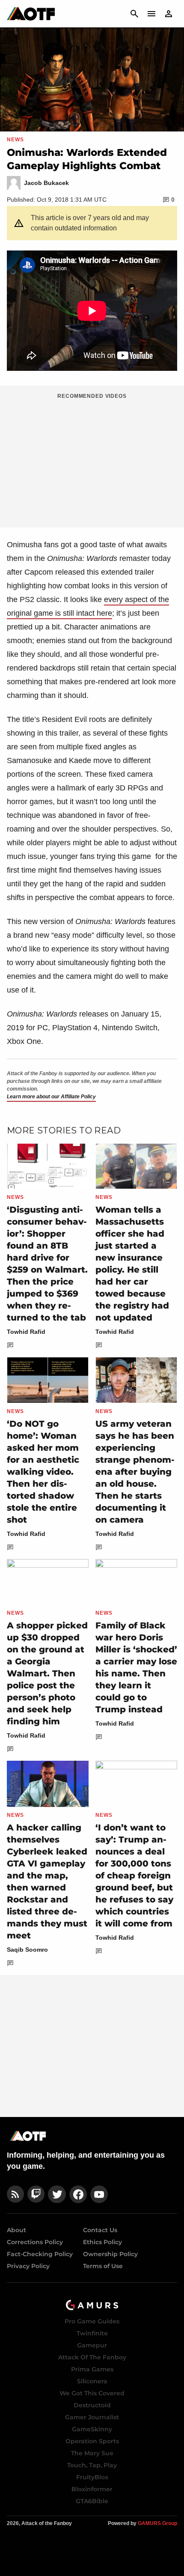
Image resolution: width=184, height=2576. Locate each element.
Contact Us (100, 2230)
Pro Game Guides (92, 2321)
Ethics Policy (102, 2242)
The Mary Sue (92, 2453)
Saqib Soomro (27, 1950)
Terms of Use (103, 2266)
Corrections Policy (35, 2242)
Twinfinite (92, 2333)
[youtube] (99, 2194)
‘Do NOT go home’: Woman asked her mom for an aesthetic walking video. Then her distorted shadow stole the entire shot (43, 1472)
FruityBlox (92, 2477)
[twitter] (57, 2194)
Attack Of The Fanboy (92, 2357)
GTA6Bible (92, 2501)
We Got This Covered (92, 2393)
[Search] (134, 14)
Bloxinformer (92, 2489)
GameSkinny (92, 2429)
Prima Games (92, 2369)
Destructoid (92, 2405)
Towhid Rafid (26, 1332)
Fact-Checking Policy (40, 2254)
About (16, 2230)
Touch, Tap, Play (92, 2465)
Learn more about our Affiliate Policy (51, 1097)
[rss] (15, 2194)
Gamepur (92, 2345)
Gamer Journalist (92, 2417)
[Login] (169, 14)
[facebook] (78, 2194)
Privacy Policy (28, 2266)
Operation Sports (92, 2441)
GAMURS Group (157, 2523)
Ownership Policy (110, 2254)
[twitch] (36, 2194)
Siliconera (92, 2381)
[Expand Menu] (151, 14)
